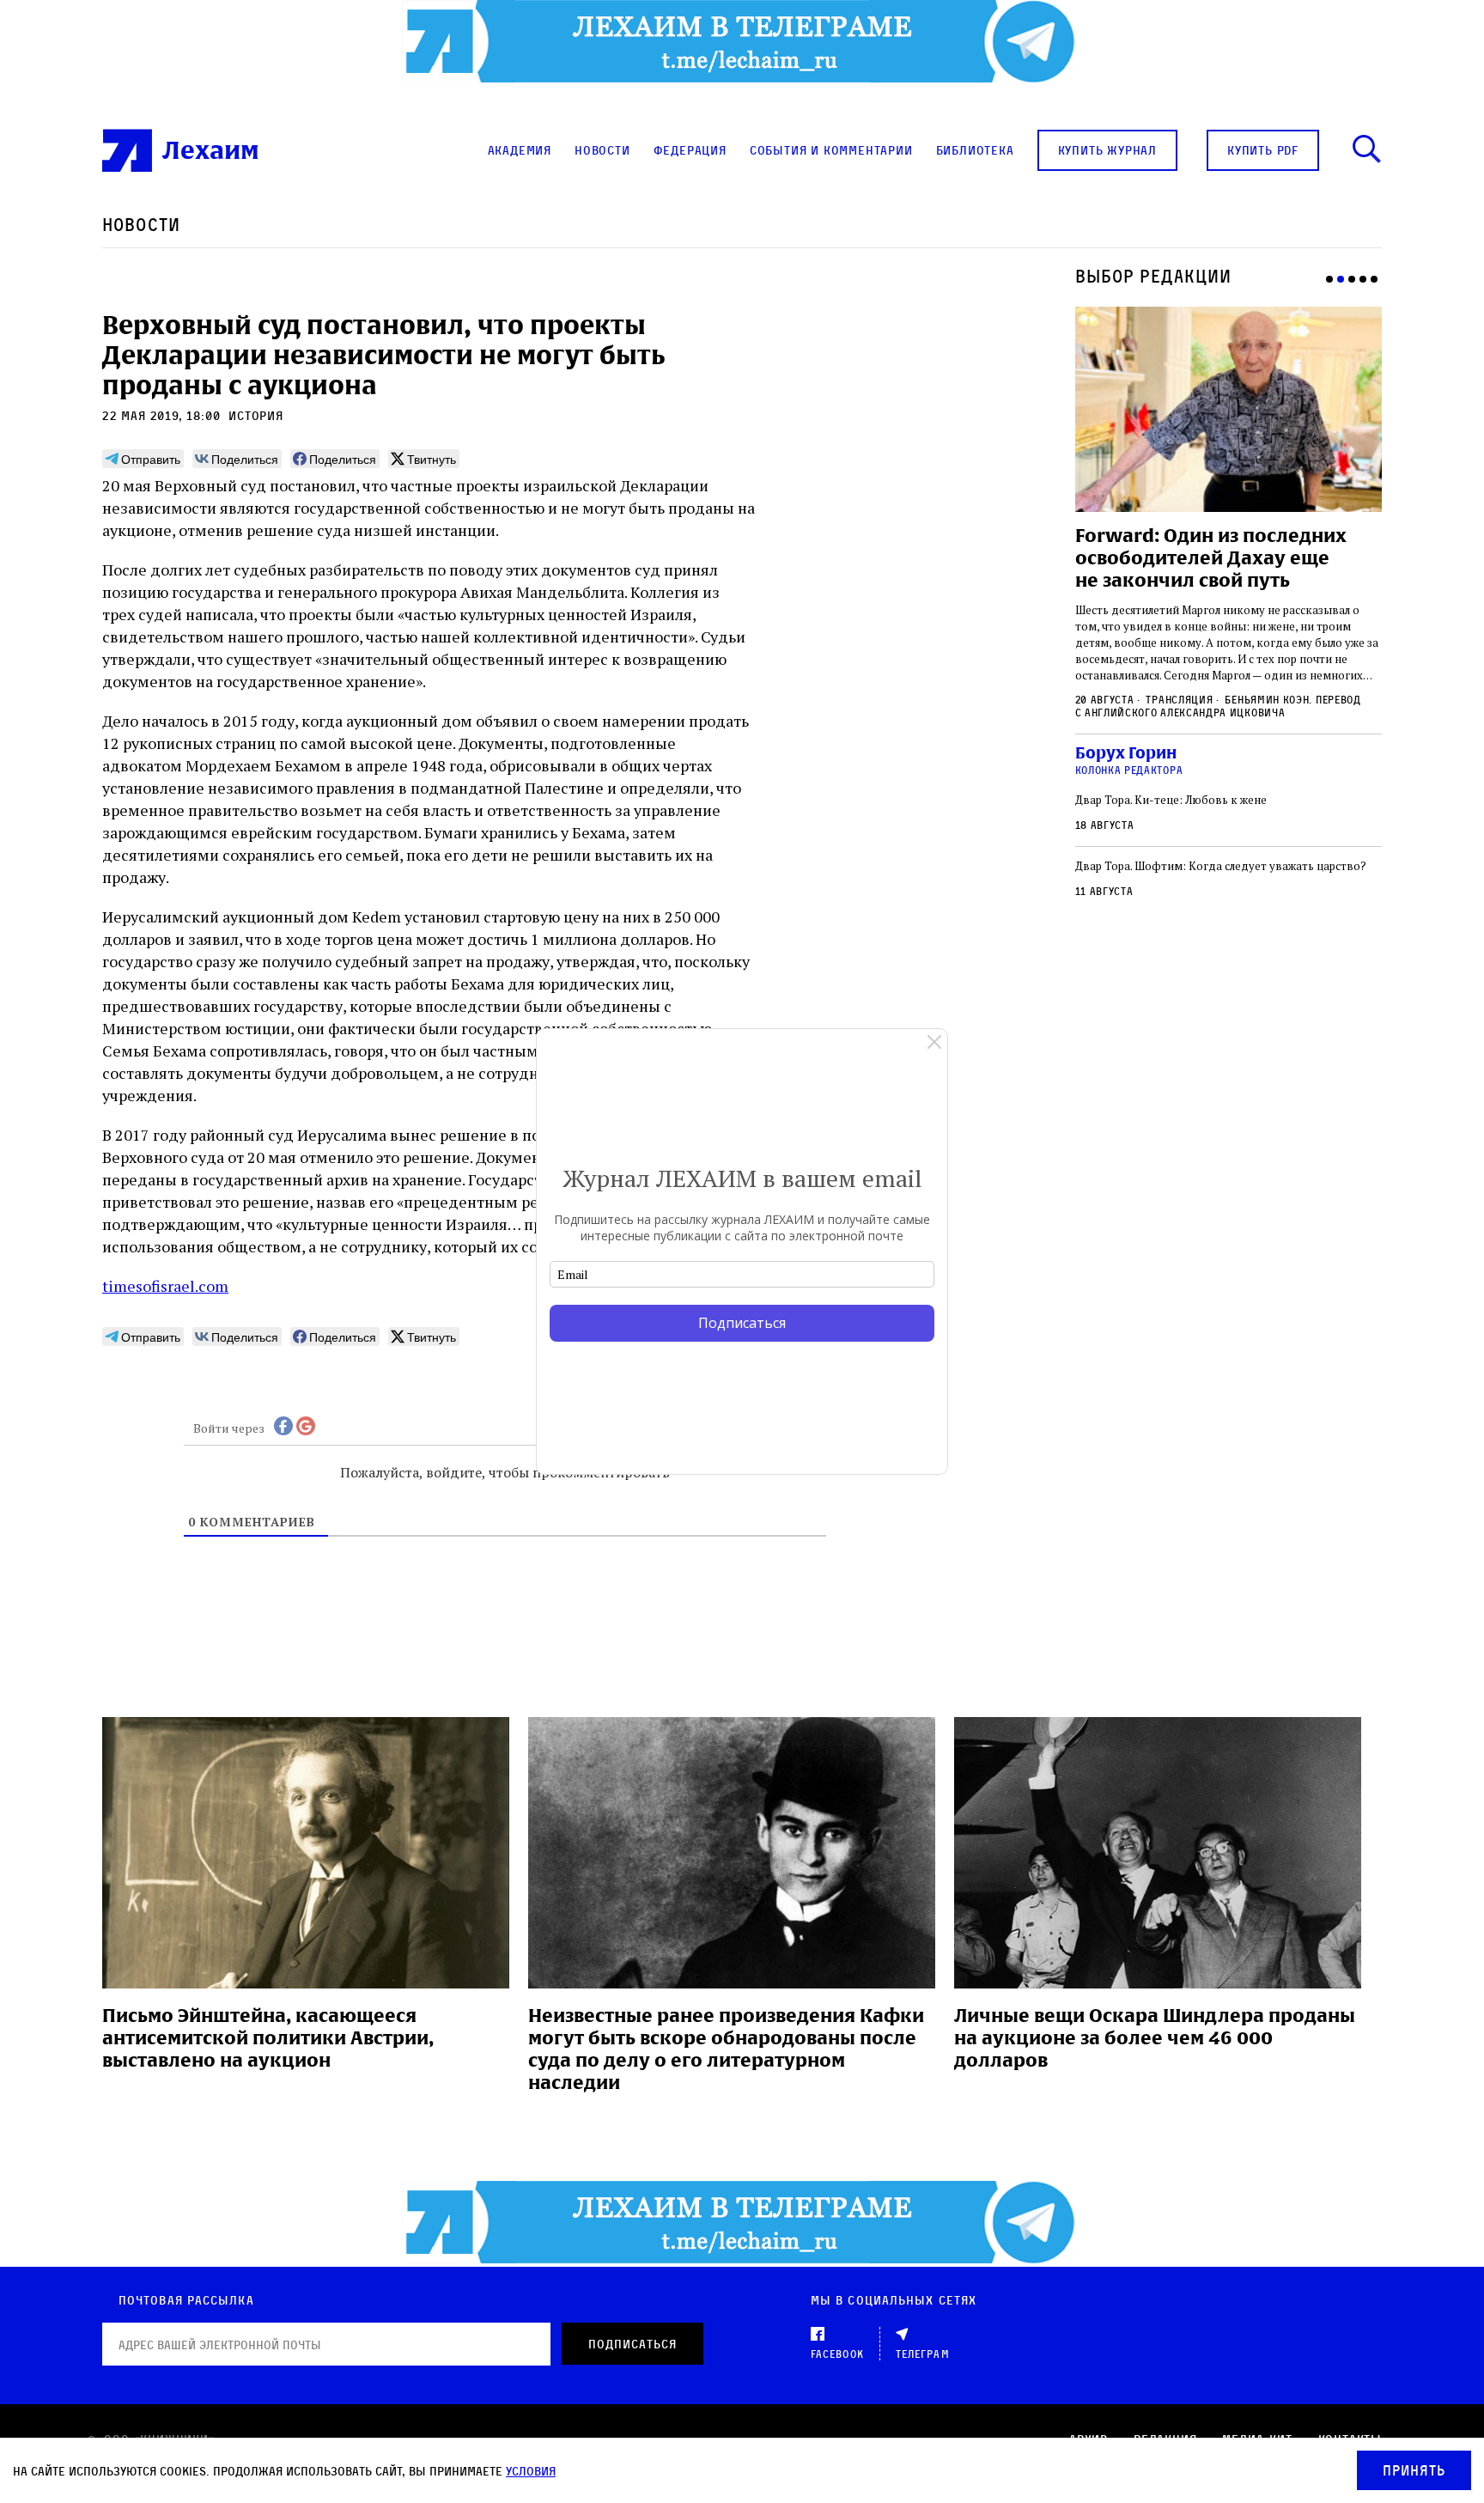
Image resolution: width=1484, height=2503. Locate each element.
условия (531, 2471)
